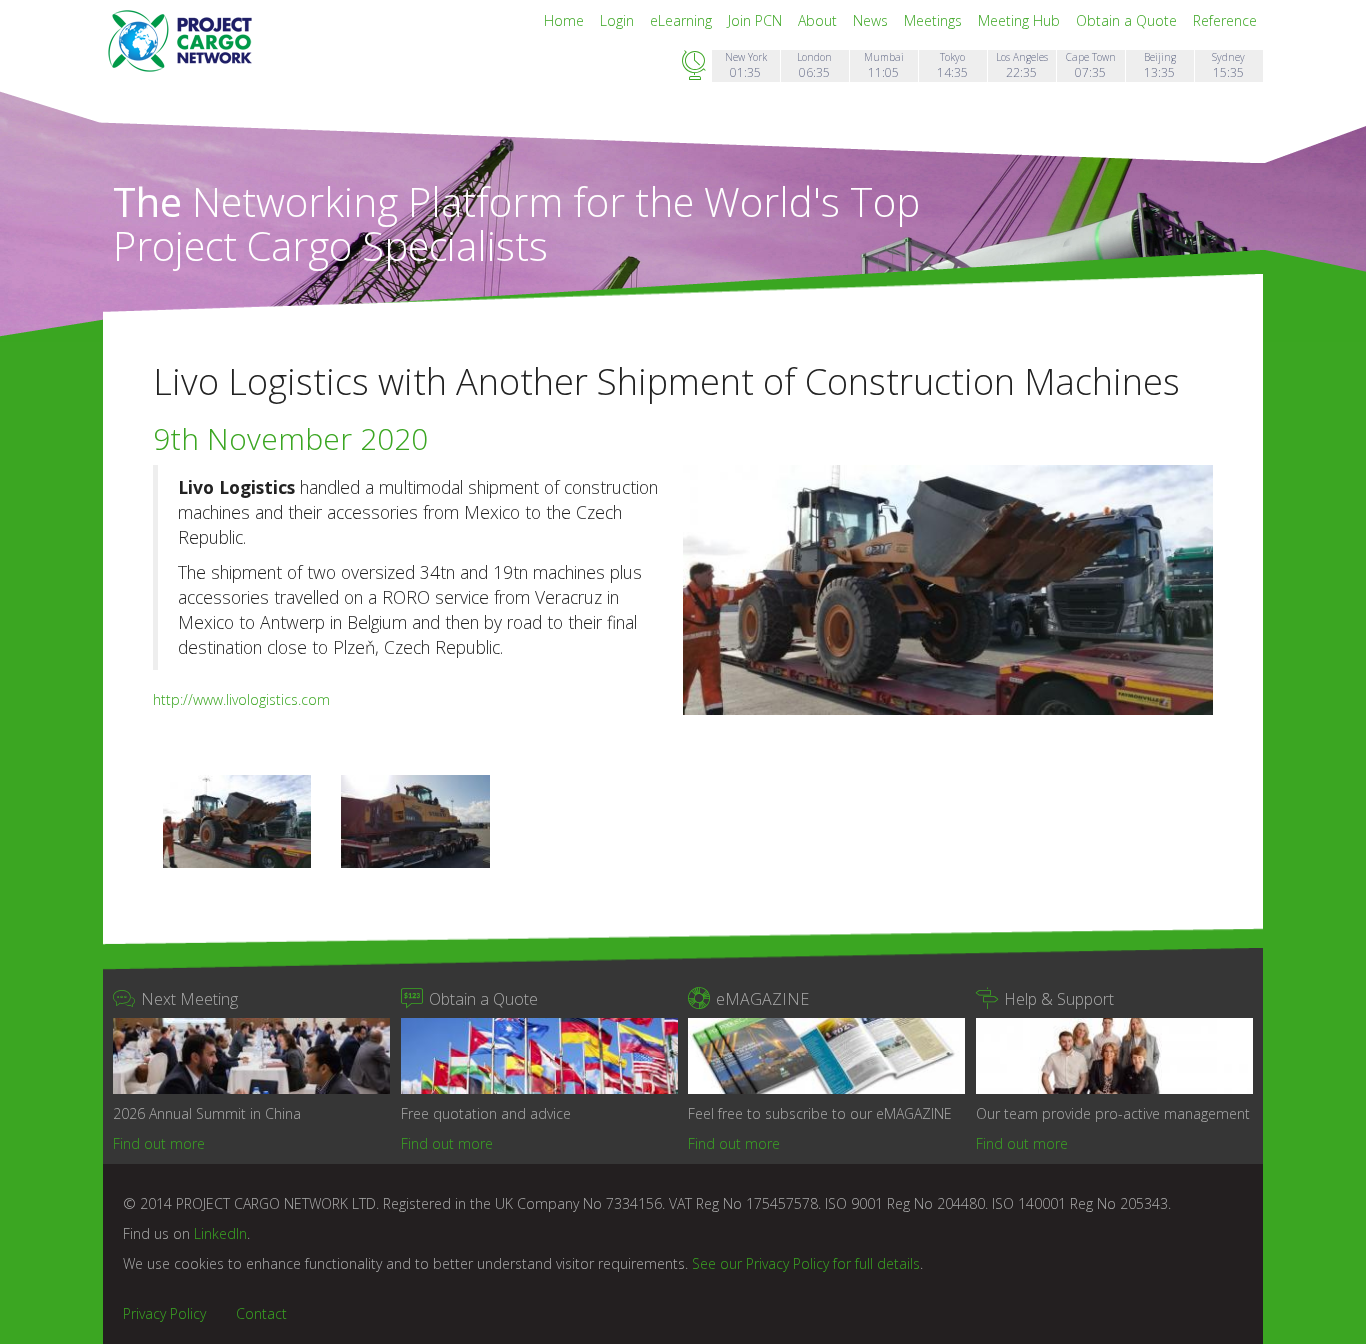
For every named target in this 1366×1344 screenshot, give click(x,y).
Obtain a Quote (1128, 20)
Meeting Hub (1021, 20)
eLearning (683, 20)
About (819, 20)
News (872, 20)
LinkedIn (220, 1233)
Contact (261, 1313)
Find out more (159, 1143)
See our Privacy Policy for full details (806, 1263)
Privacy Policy (164, 1313)
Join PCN (757, 20)
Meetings (935, 20)
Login (619, 20)
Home (566, 20)
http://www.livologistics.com (241, 699)
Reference (1225, 20)
